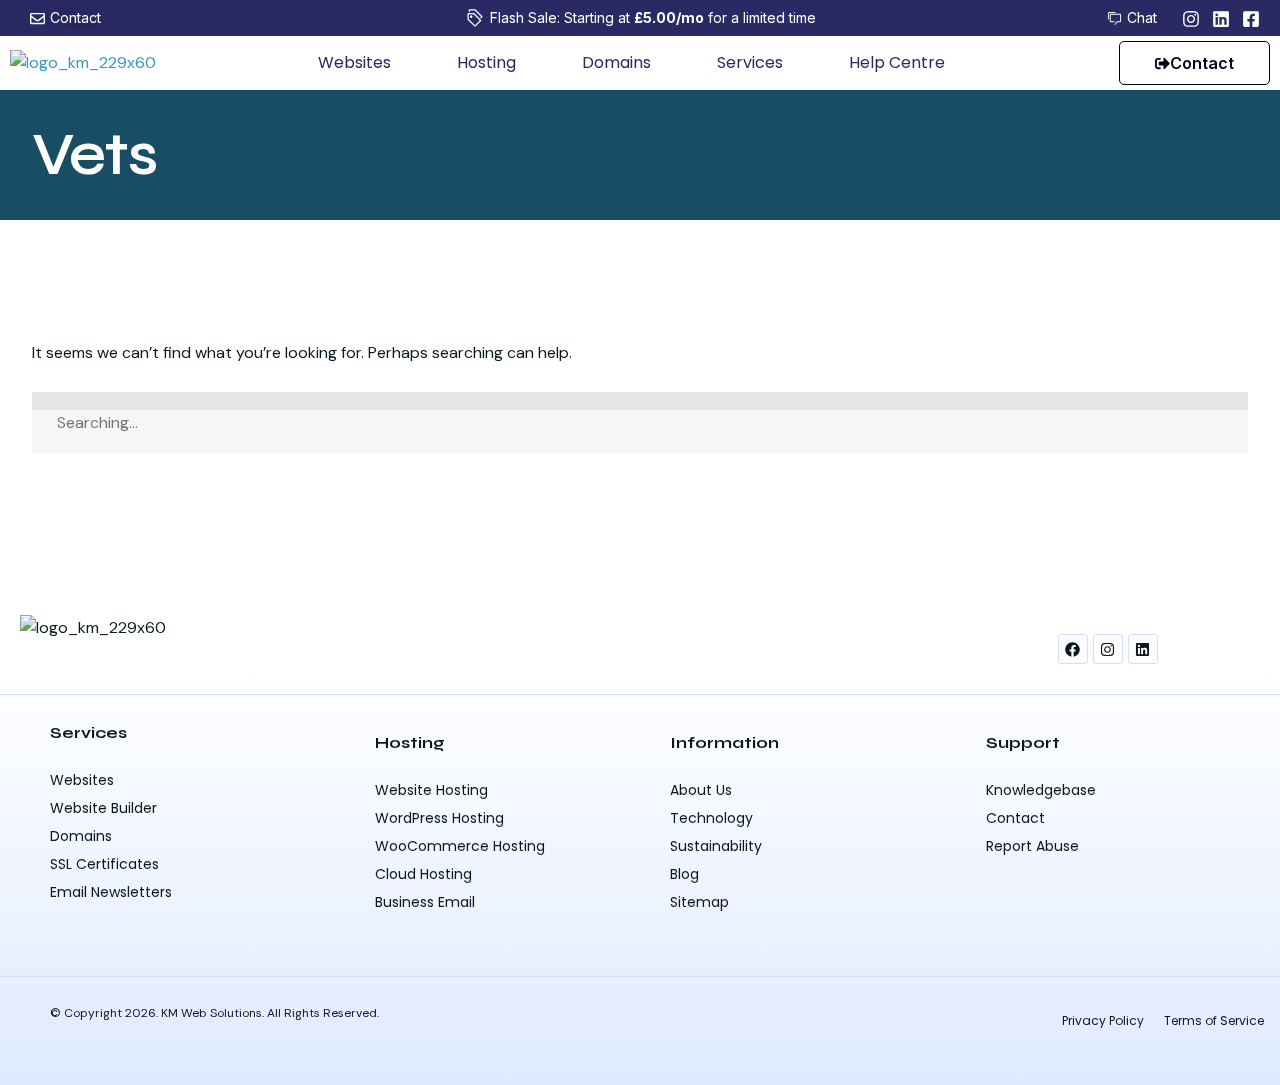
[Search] (640, 401)
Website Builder (103, 808)
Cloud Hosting (423, 874)
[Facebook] (1073, 649)
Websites (354, 62)
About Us (701, 790)
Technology (711, 818)
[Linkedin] (1143, 649)
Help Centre (897, 62)
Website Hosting (431, 790)
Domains (616, 62)
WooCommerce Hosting (460, 846)
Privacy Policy (1103, 1020)
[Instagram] (1108, 649)
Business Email (425, 902)
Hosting (486, 62)
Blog (684, 874)
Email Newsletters (111, 892)
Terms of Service (1214, 1020)
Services (750, 62)
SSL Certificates (104, 864)
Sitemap (699, 902)
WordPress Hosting (439, 818)
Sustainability (716, 846)
